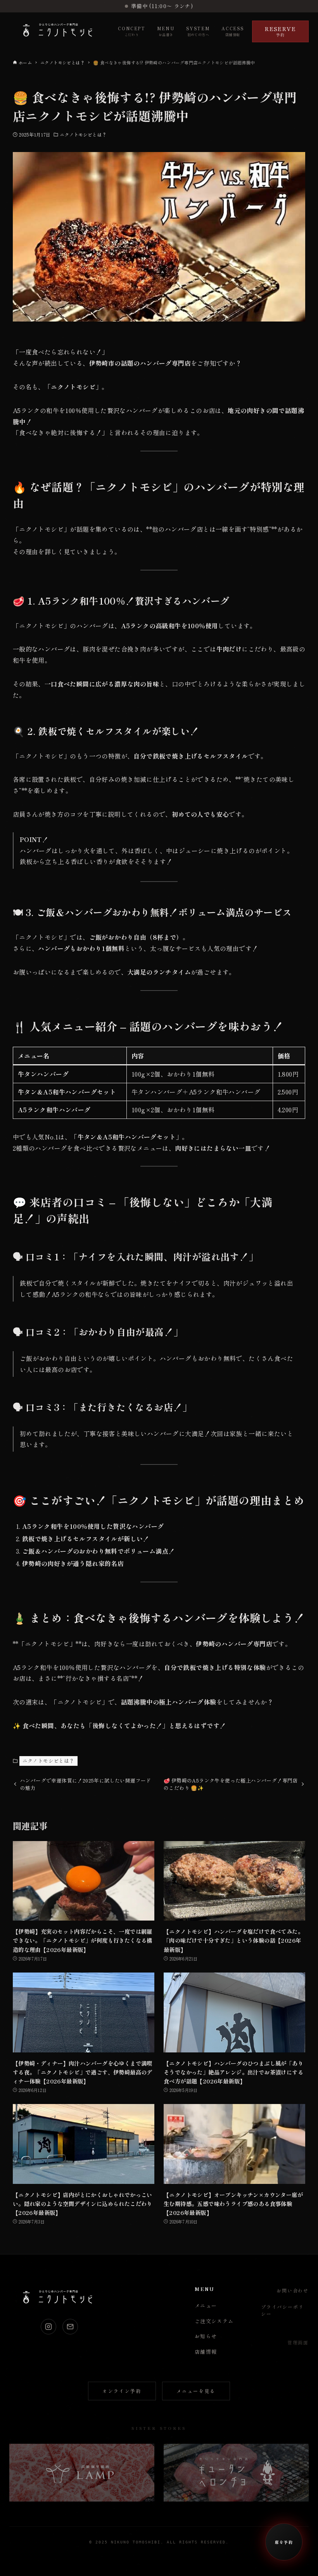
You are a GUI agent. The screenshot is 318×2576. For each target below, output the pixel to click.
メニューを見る (196, 2391)
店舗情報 (206, 2352)
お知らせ (206, 2336)
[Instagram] (48, 2327)
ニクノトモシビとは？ (83, 134)
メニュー (206, 2305)
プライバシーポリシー (282, 2310)
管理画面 (298, 2342)
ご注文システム (214, 2321)
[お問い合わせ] (70, 2327)
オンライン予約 (122, 2391)
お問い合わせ (293, 2290)
